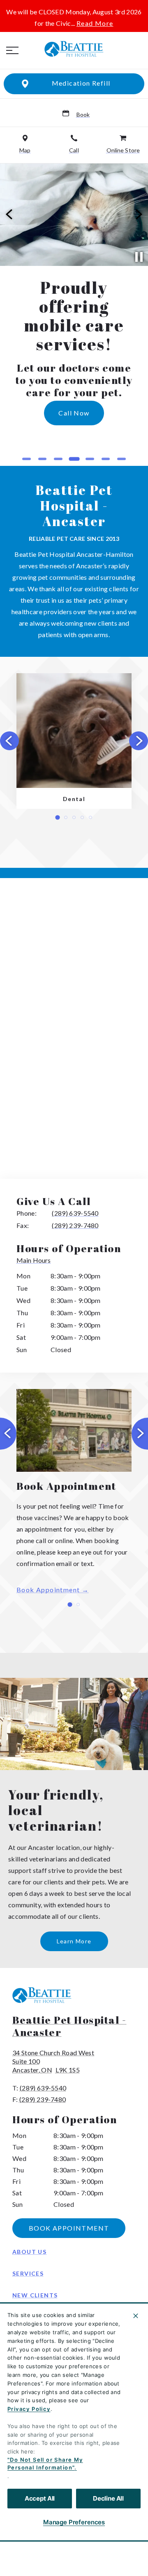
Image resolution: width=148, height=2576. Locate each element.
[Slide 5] (90, 459)
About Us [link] (29, 2252)
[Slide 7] (121, 459)
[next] (138, 215)
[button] (12, 50)
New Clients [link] (35, 2295)
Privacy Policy (29, 2409)
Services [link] (28, 2273)
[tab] (36, 1261)
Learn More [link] (74, 1941)
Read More (95, 23)
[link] (74, 49)
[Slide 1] (27, 459)
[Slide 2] (43, 459)
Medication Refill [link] (81, 83)
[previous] (10, 215)
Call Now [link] (96, 436)
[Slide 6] (106, 459)
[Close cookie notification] (136, 2316)
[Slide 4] (74, 459)
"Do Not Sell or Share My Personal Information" (45, 2464)
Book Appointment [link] (48, 1590)
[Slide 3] (58, 459)
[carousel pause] (139, 257)
